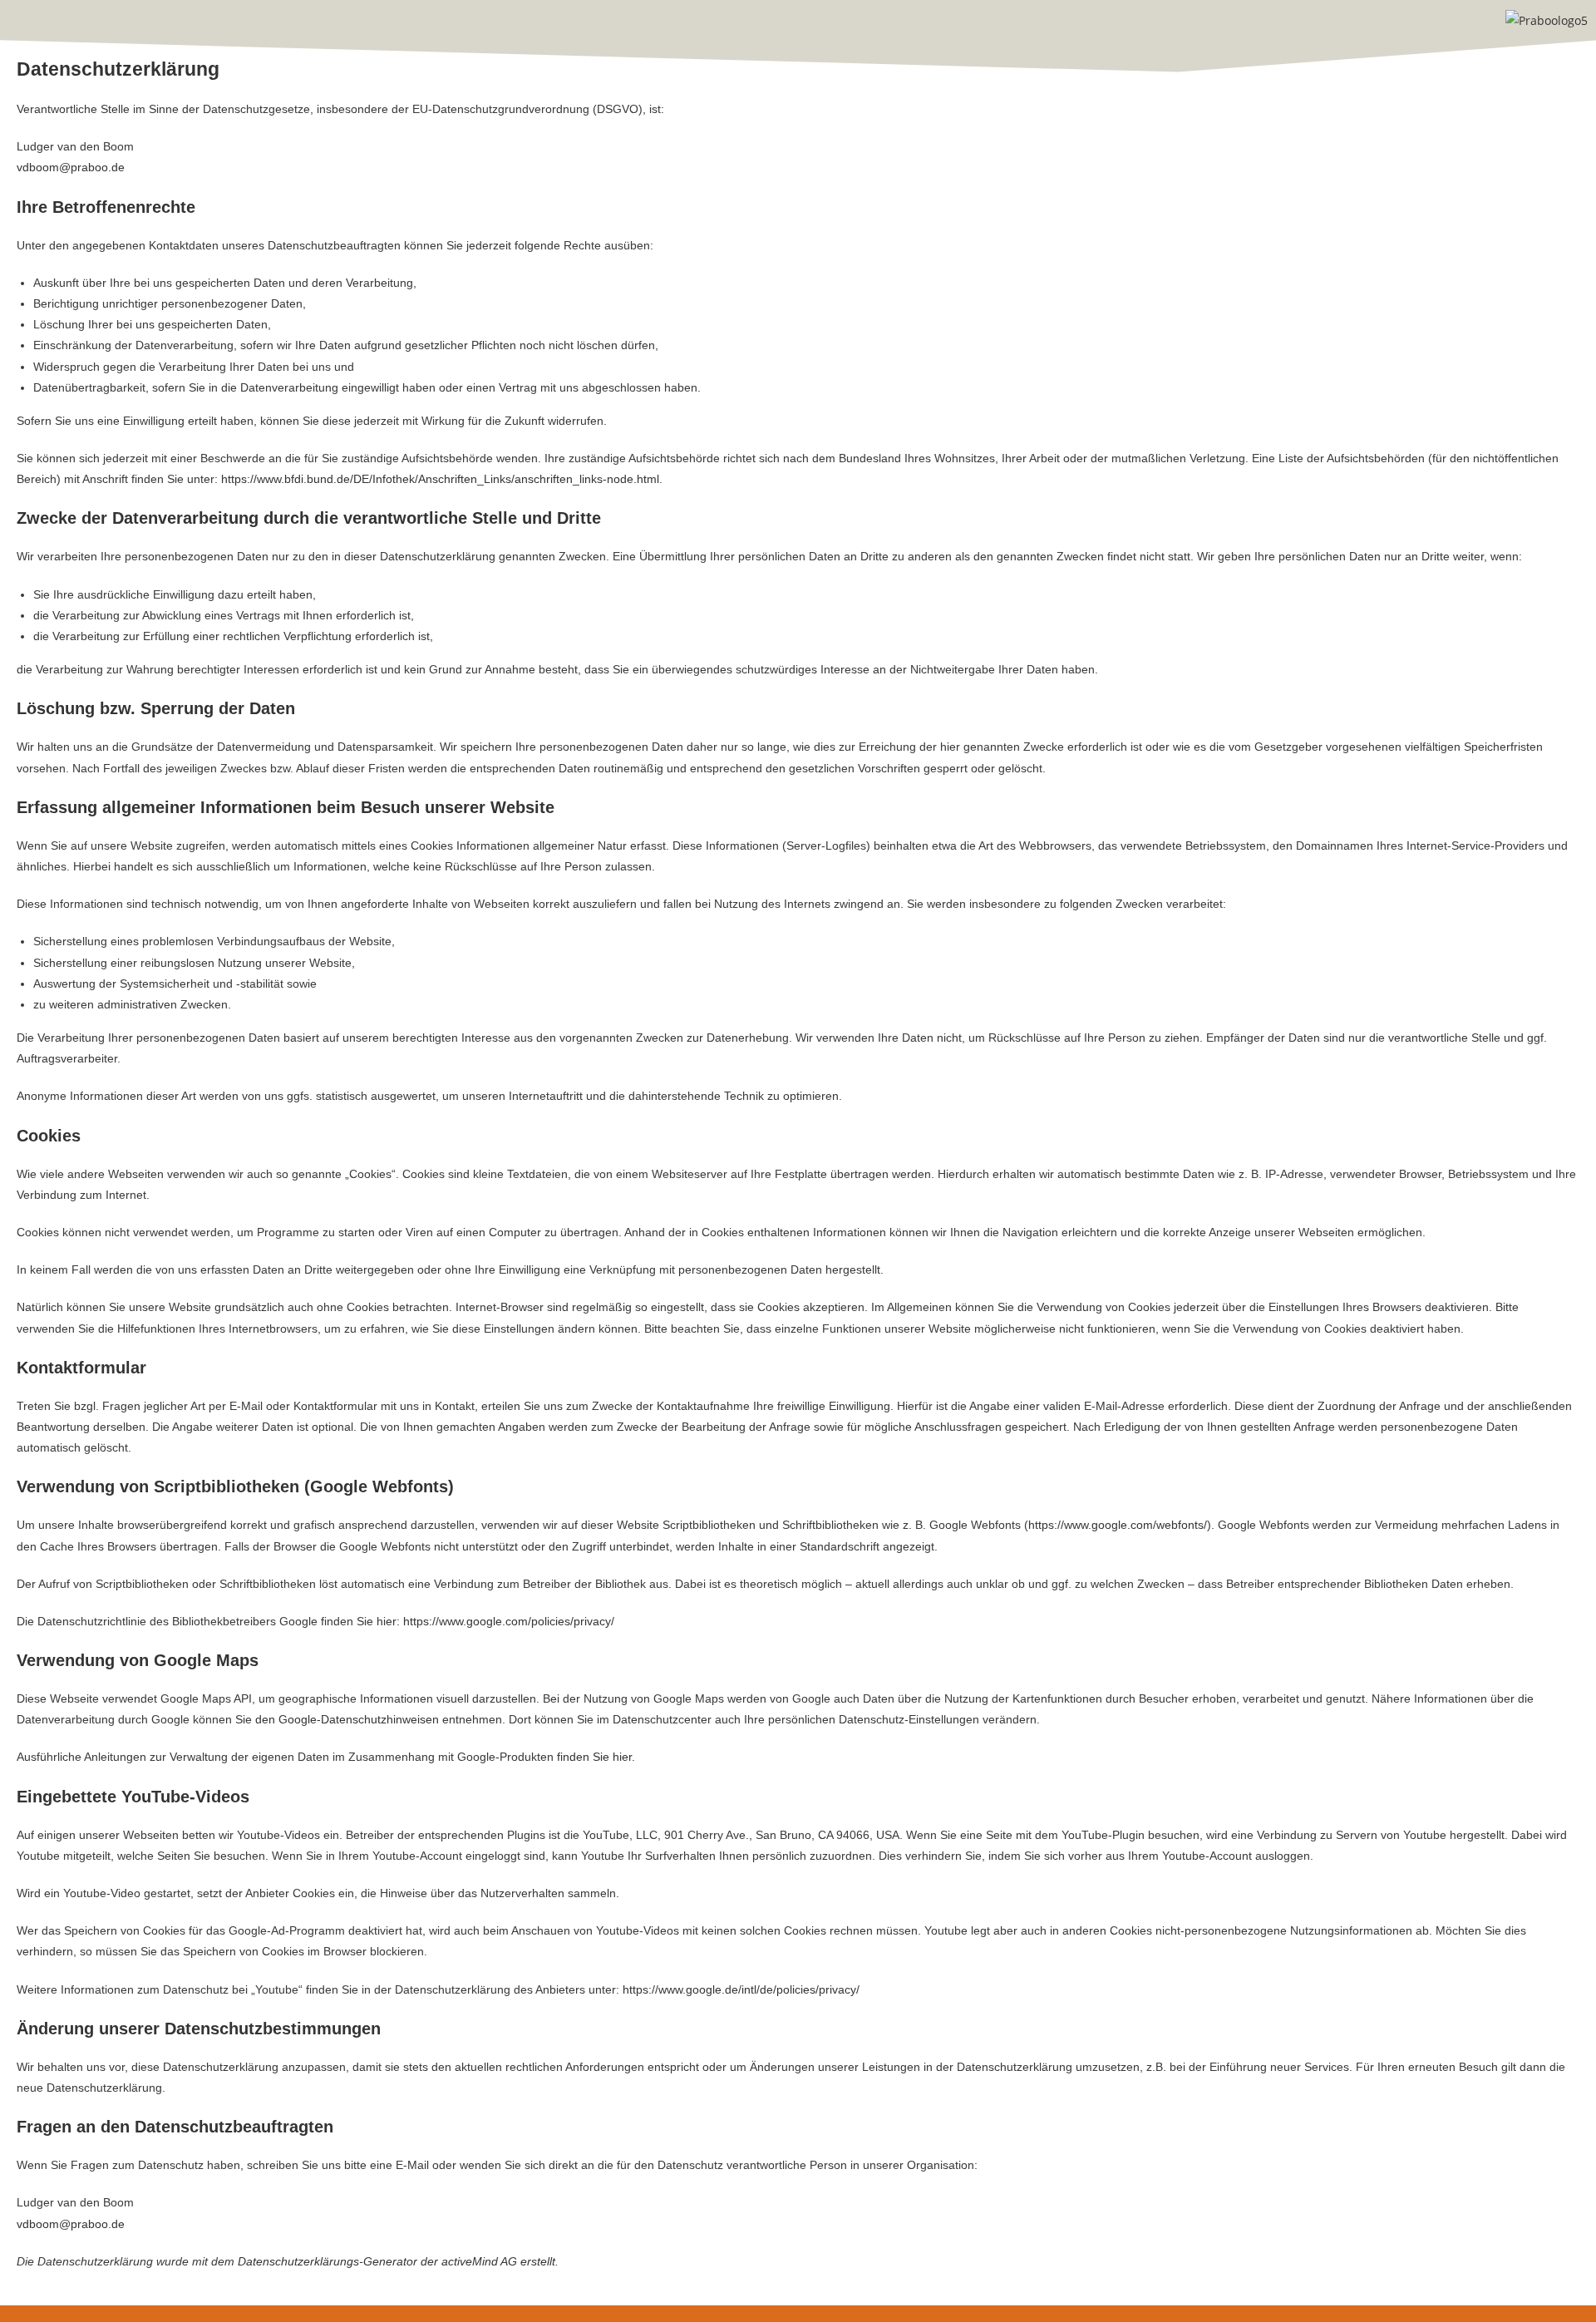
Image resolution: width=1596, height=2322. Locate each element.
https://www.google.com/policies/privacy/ (509, 1621)
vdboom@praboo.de (71, 167)
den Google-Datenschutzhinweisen (347, 1719)
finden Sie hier (593, 1757)
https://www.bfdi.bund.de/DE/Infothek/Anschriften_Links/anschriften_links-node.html (440, 479)
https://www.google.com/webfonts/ (1118, 1525)
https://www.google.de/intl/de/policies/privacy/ (741, 1989)
